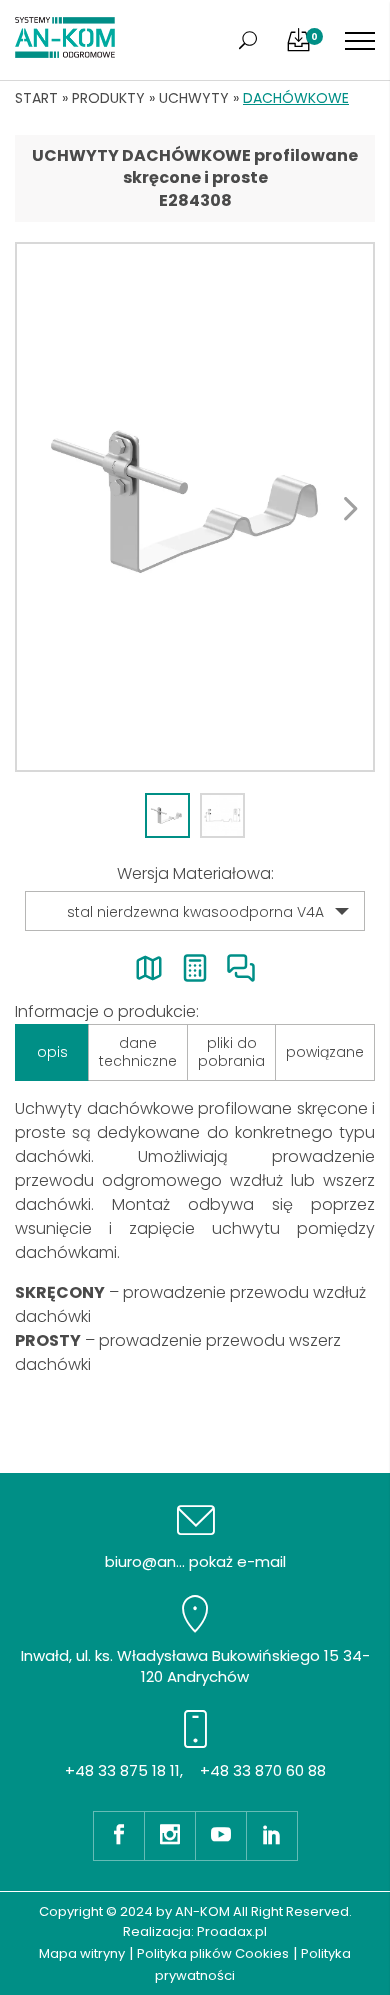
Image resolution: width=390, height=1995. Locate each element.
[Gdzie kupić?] (149, 968)
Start (36, 98)
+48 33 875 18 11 (122, 1770)
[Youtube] (220, 1836)
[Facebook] (118, 1836)
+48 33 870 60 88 (263, 1770)
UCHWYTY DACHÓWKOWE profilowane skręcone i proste (195, 166)
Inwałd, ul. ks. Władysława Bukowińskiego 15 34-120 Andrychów (195, 1666)
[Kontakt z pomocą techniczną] (241, 968)
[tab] (167, 815)
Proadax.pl (232, 1931)
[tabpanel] (195, 507)
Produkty (108, 98)
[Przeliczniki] (195, 968)
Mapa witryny (82, 1953)
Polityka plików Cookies (213, 1953)
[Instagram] (169, 1836)
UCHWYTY (194, 98)
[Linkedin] (272, 1836)
